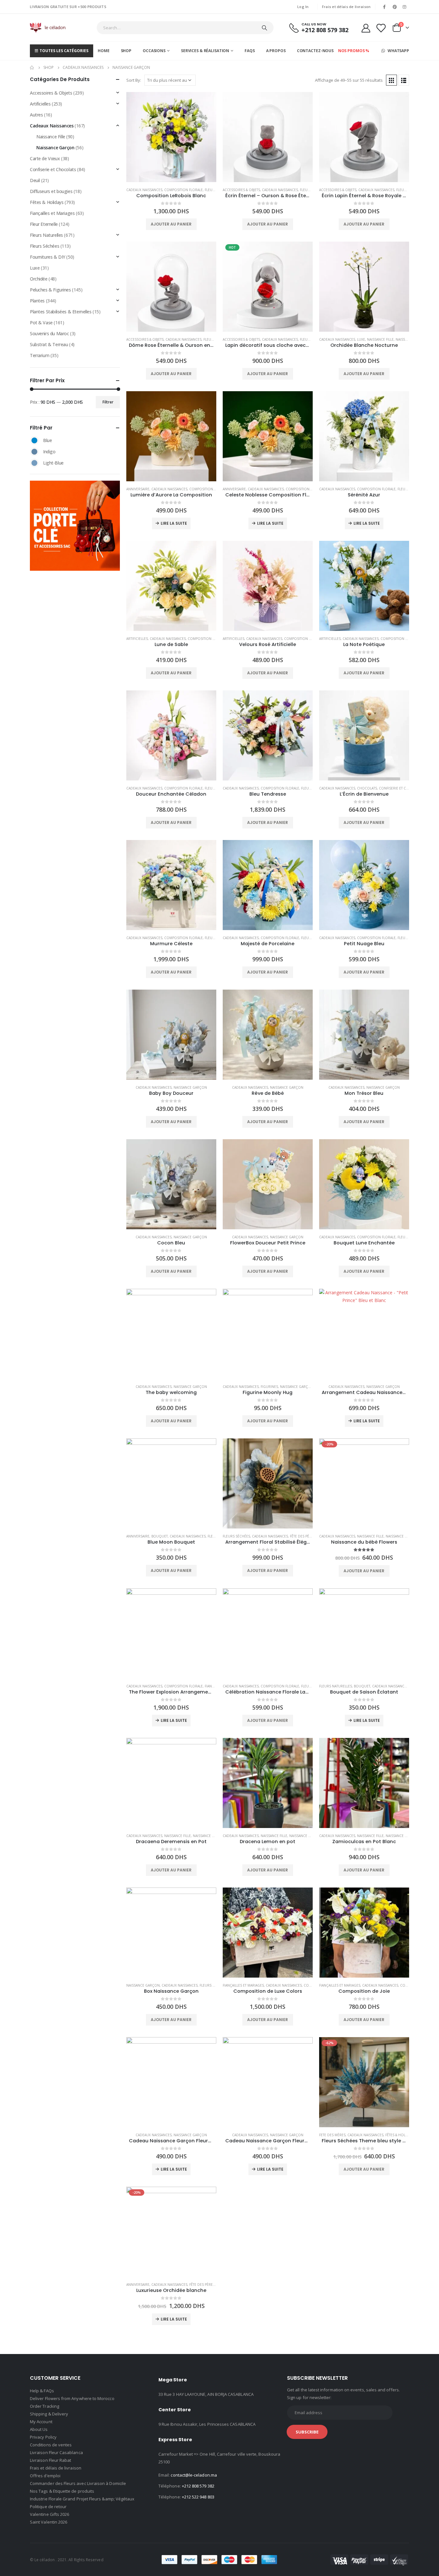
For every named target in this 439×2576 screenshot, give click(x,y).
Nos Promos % (354, 51)
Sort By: (134, 80)
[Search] (264, 28)
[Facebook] (384, 7)
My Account (41, 2422)
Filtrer (108, 402)
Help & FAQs (42, 2391)
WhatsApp (398, 51)
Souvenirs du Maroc (49, 333)
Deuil (35, 180)
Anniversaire (138, 489)
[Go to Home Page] (32, 68)
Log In (303, 7)
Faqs (250, 51)
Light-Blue (34, 463)
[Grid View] (391, 80)
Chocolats (367, 788)
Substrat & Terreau (49, 344)
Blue (34, 440)
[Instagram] (405, 7)
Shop (126, 51)
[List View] (404, 80)
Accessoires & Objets (241, 190)
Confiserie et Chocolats (401, 788)
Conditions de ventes (51, 2445)
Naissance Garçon (190, 1087)
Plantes (37, 301)
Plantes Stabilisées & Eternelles (61, 312)
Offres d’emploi (45, 2476)
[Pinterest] (395, 7)
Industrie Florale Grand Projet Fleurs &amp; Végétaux (82, 2499)
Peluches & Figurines (50, 290)
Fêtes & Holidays (400, 2135)
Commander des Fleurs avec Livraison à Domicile (78, 2483)
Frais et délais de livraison (346, 7)
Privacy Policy (43, 2437)
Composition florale (184, 190)
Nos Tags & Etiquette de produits (62, 2491)
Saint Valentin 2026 (49, 2522)
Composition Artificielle (210, 639)
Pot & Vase (41, 323)
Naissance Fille (380, 339)
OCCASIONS (154, 51)
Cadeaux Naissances (144, 190)
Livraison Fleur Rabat (50, 2460)
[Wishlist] (381, 28)
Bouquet (160, 1536)
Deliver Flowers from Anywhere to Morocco (72, 2398)
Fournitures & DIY (48, 257)
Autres (36, 115)
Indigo (34, 452)
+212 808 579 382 (198, 2486)
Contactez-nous (315, 51)
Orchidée (39, 279)
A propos (276, 51)
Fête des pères (303, 1536)
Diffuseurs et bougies (51, 191)
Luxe (361, 339)
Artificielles (137, 639)
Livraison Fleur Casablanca (56, 2452)
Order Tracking (45, 2406)
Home (104, 51)
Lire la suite (174, 523)
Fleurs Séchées (236, 1536)
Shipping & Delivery (49, 2414)
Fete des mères (332, 2135)
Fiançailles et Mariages (243, 1985)
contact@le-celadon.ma (194, 2475)
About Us (39, 2429)
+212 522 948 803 (198, 2497)
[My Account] (366, 28)
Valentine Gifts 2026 (49, 2514)
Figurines (269, 1387)
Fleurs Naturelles (336, 1686)
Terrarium (40, 355)
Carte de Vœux (45, 158)
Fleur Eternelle (44, 224)
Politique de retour (48, 2507)
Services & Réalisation (205, 51)
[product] (171, 137)
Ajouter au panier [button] (171, 224)
